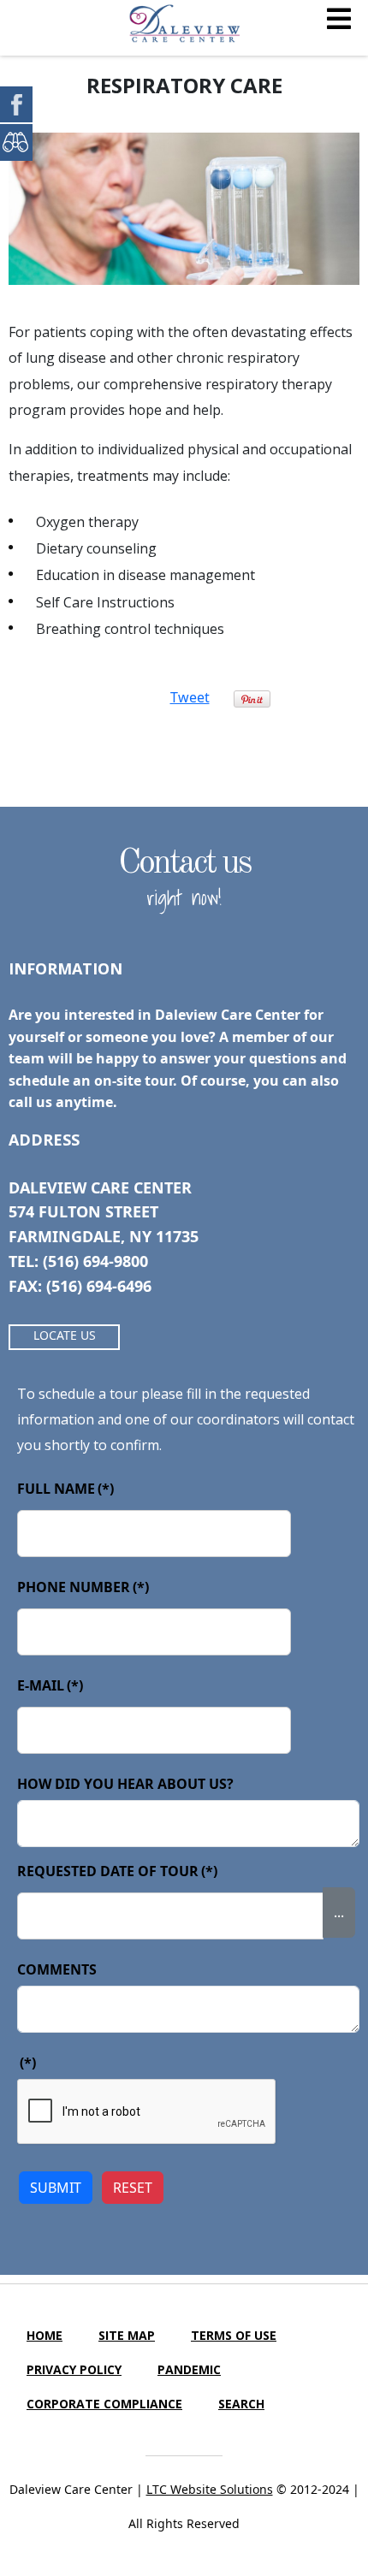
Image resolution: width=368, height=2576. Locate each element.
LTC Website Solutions (210, 2489)
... (339, 1912)
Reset (133, 2188)
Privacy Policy (74, 2369)
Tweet (190, 697)
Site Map (127, 2335)
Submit (56, 2188)
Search (241, 2404)
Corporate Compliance (104, 2404)
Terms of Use (234, 2335)
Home (45, 2335)
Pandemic (189, 2369)
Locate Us (65, 1335)
